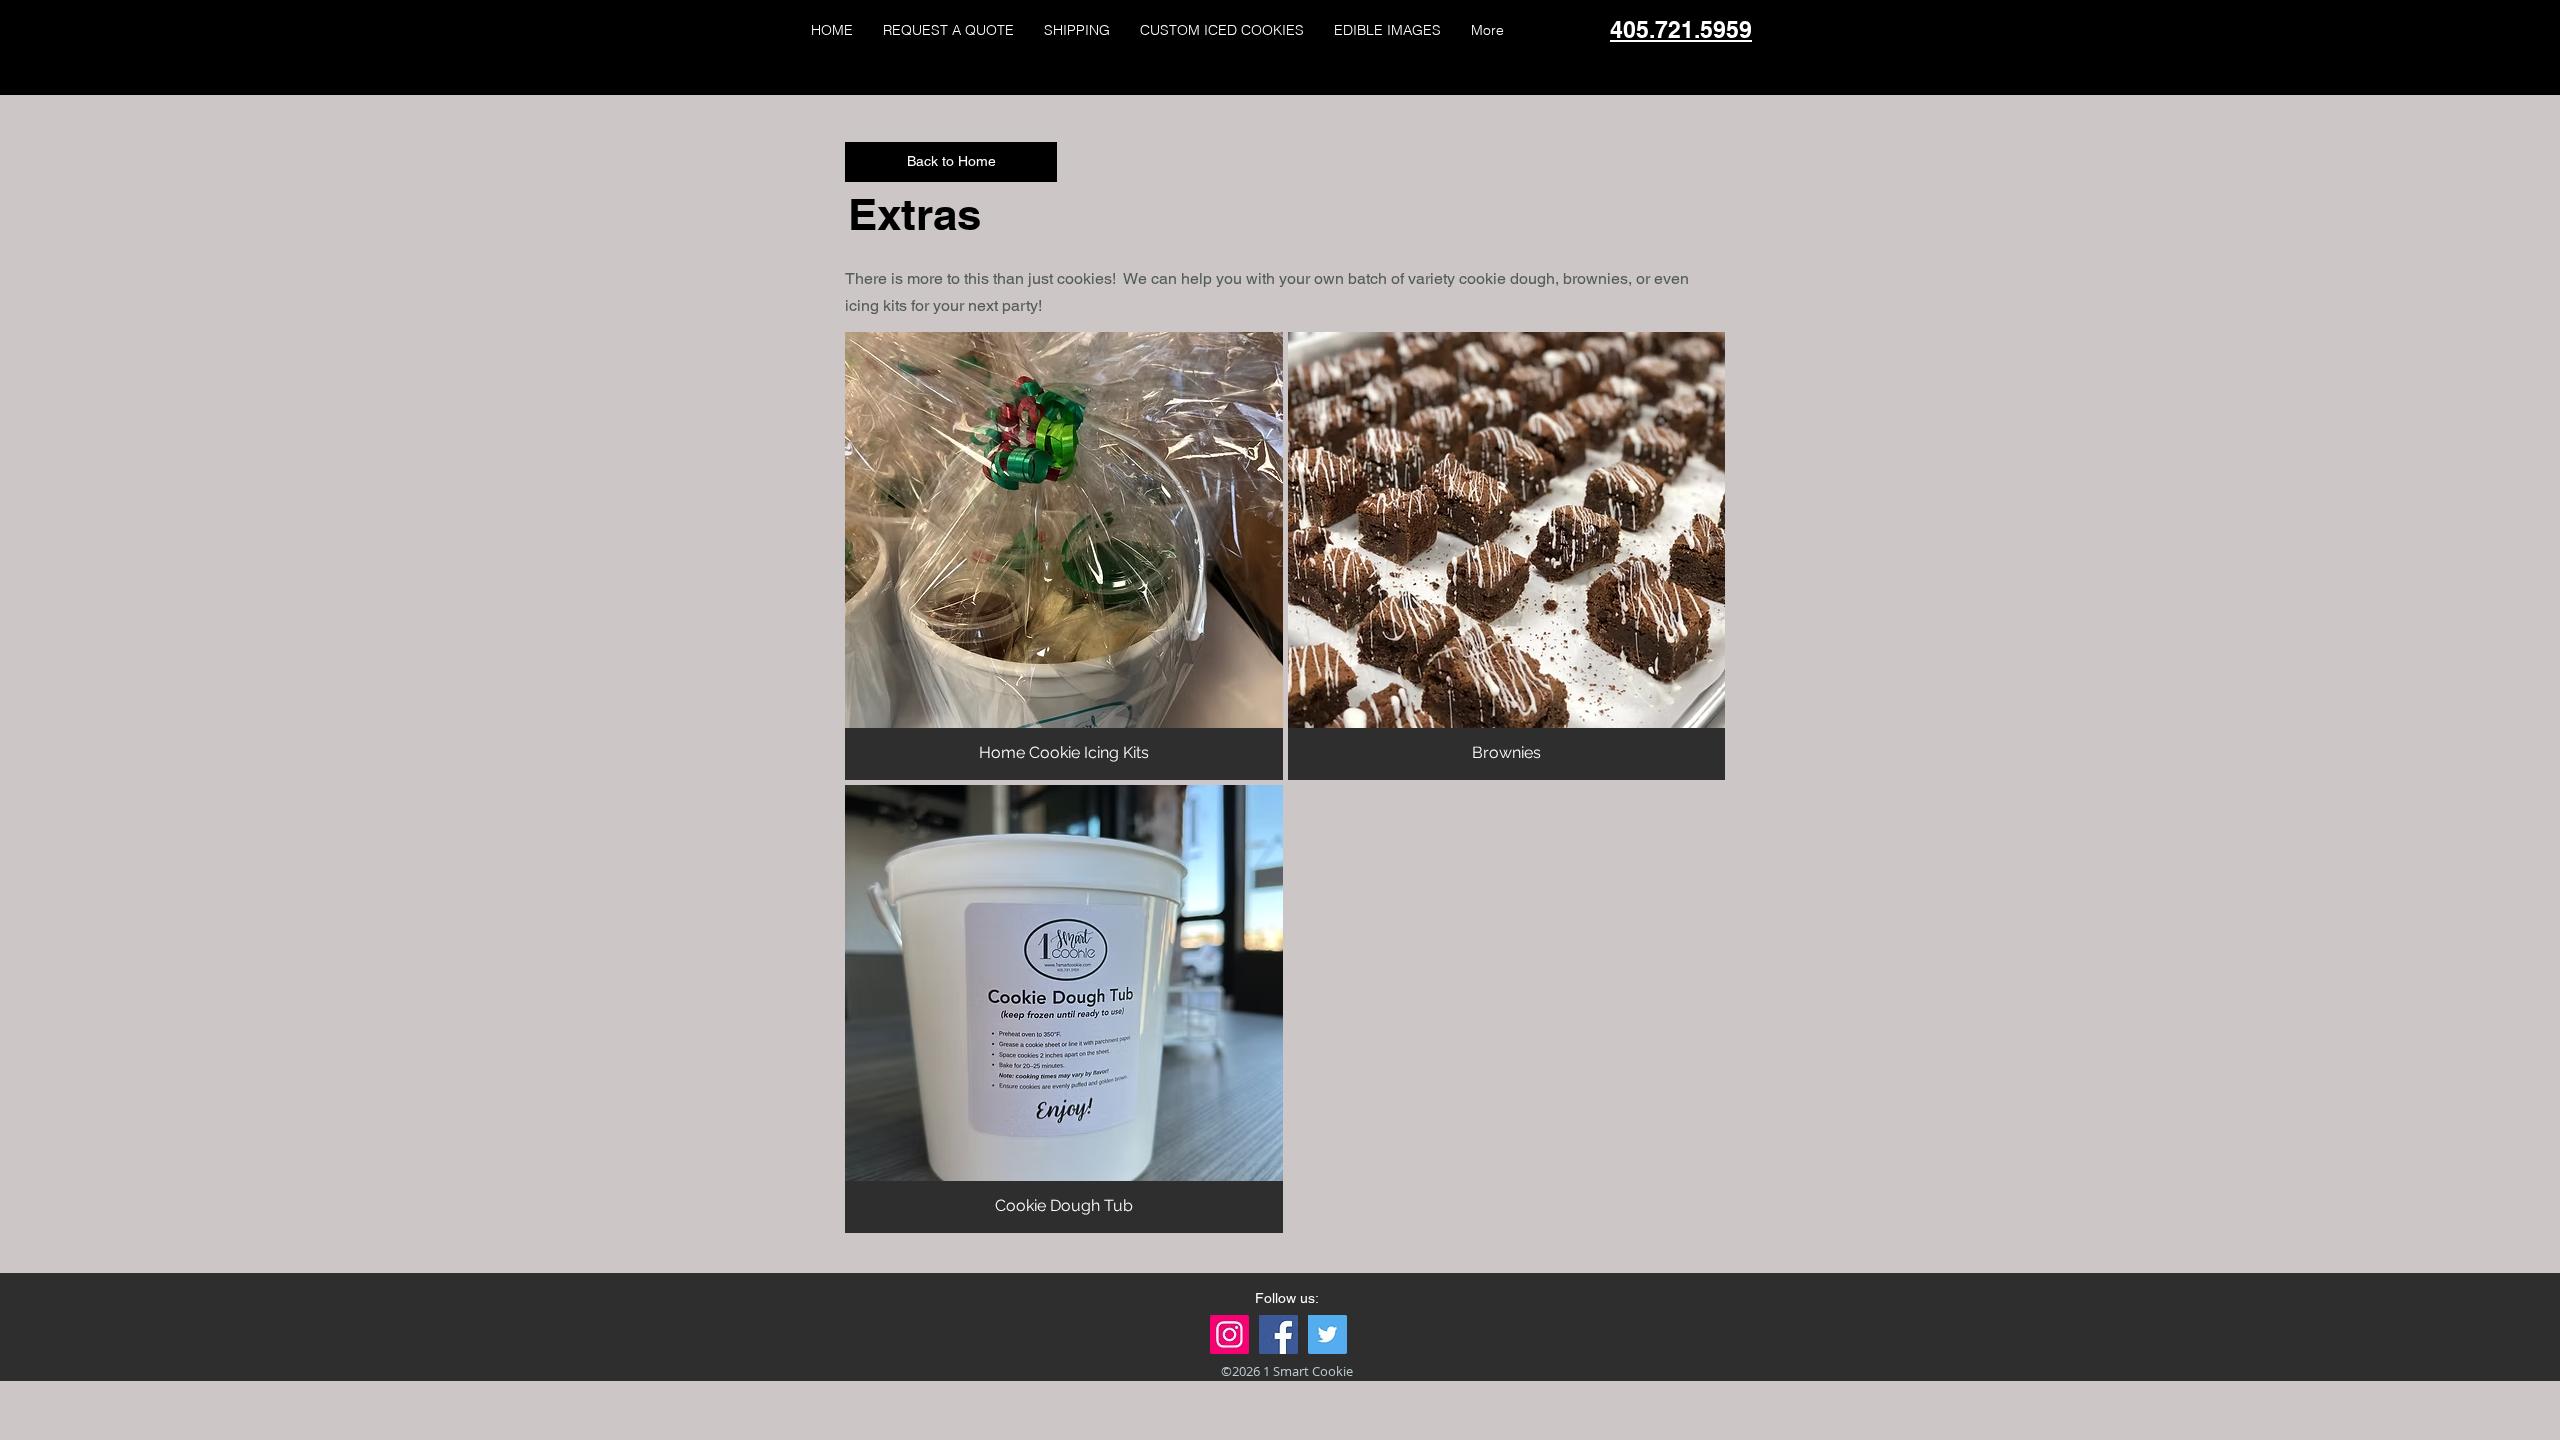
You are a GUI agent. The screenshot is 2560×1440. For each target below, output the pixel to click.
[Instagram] (1229, 1334)
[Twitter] (1327, 1334)
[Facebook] (1278, 1334)
